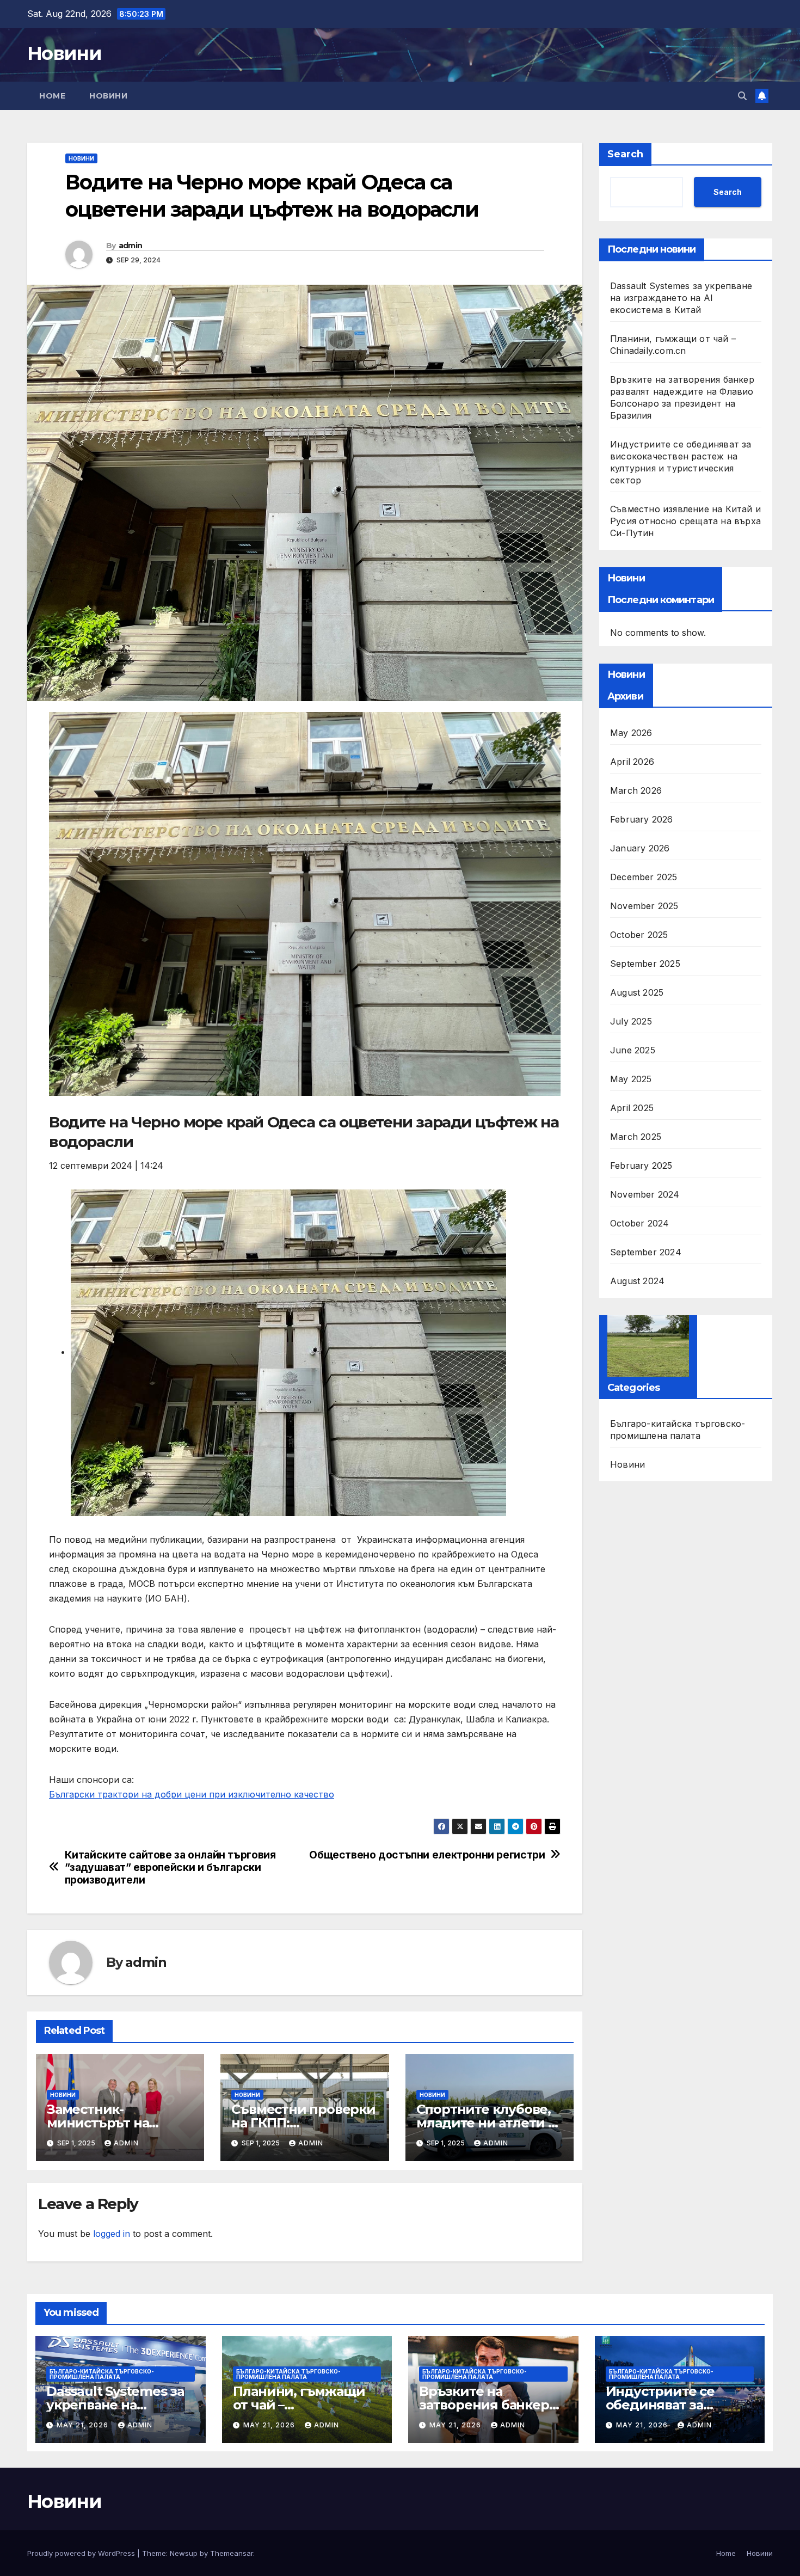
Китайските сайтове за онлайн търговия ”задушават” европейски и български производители (170, 1867)
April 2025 (632, 1108)
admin (131, 246)
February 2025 (641, 1166)
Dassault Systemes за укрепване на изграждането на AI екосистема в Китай (681, 298)
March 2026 (636, 790)
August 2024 (637, 1281)
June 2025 (633, 1050)
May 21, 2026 (84, 2425)
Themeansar (232, 2553)
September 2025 (645, 964)
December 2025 (644, 877)
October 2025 (639, 935)
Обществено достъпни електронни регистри (427, 1855)
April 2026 (632, 762)
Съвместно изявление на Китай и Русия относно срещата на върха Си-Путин (685, 521)
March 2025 (636, 1137)
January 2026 (640, 848)
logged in (112, 2234)
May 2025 (631, 1079)
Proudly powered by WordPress (82, 2553)
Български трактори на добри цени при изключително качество (192, 1794)
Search (625, 154)
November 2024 (645, 1194)
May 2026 (631, 733)
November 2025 (644, 906)
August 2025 (637, 992)
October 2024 (639, 1223)
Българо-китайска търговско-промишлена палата (678, 1430)
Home (52, 96)
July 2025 (631, 1021)
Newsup (184, 2553)
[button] (742, 96)
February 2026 (642, 819)
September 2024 (646, 1252)
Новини (64, 53)
